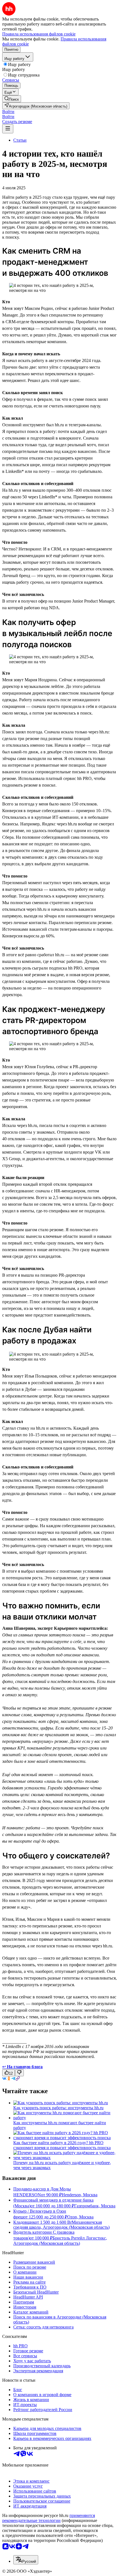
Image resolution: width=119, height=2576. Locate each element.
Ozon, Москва (80, 2217)
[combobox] (26, 2560)
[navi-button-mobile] (8, 129)
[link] (12, 99)
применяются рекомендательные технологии (49, 2518)
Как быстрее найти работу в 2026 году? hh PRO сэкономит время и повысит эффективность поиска (62, 2145)
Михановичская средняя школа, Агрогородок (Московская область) (61, 2225)
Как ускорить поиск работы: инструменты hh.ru (58, 2108)
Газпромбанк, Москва (95, 2206)
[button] (8, 112)
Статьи (20, 140)
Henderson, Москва (80, 2195)
